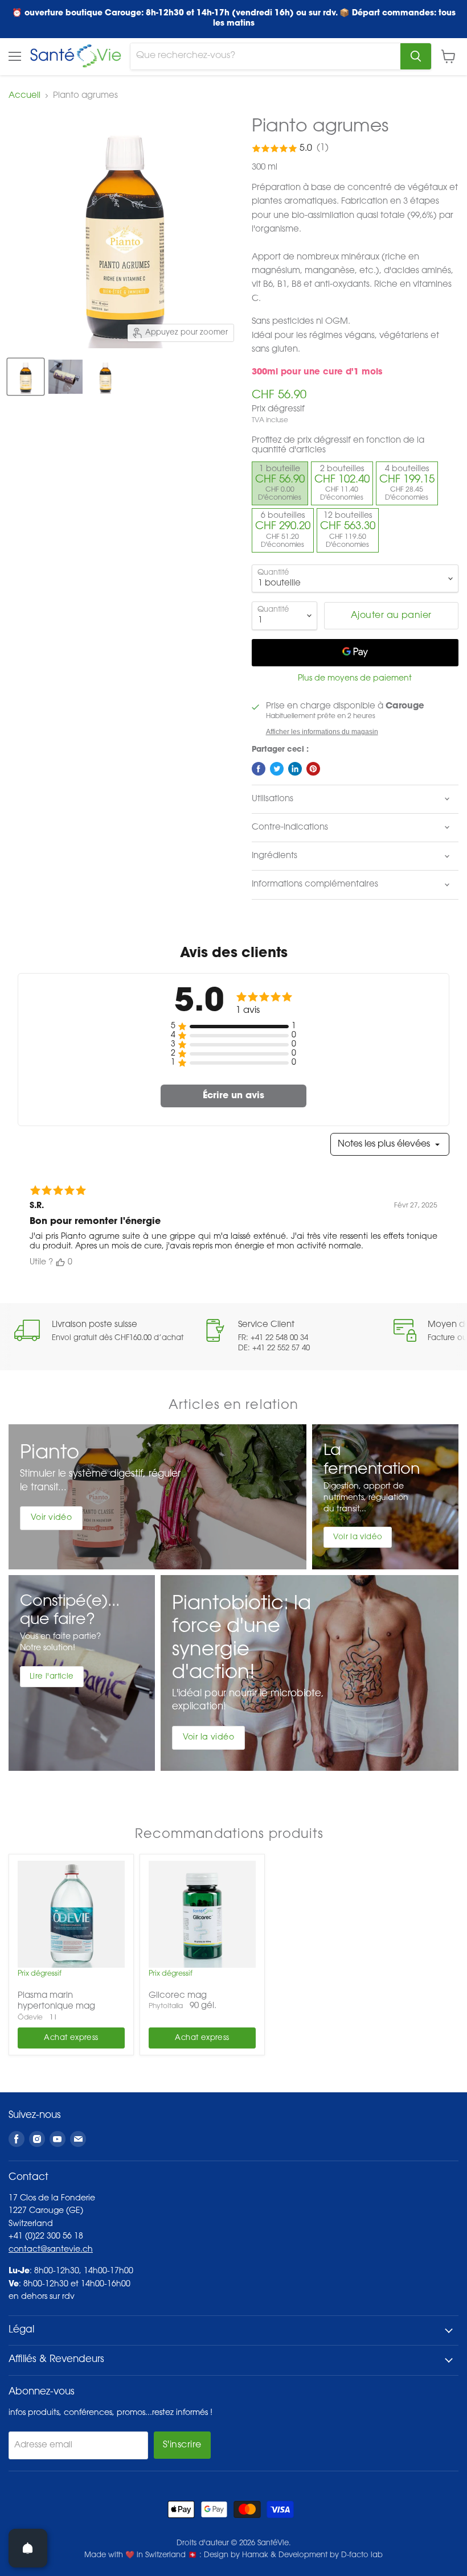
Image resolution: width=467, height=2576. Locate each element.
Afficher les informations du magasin (322, 732)
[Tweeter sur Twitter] (277, 769)
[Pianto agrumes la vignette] (26, 377)
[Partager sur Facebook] (259, 769)
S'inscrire (182, 2445)
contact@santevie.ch (51, 2250)
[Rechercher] (416, 56)
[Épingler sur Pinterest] (313, 769)
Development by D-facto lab (331, 2555)
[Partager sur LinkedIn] (295, 769)
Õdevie (30, 2018)
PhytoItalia (166, 2006)
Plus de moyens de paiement (355, 679)
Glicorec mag (178, 1996)
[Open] (28, 2548)
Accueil (24, 96)
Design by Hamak (236, 2555)
